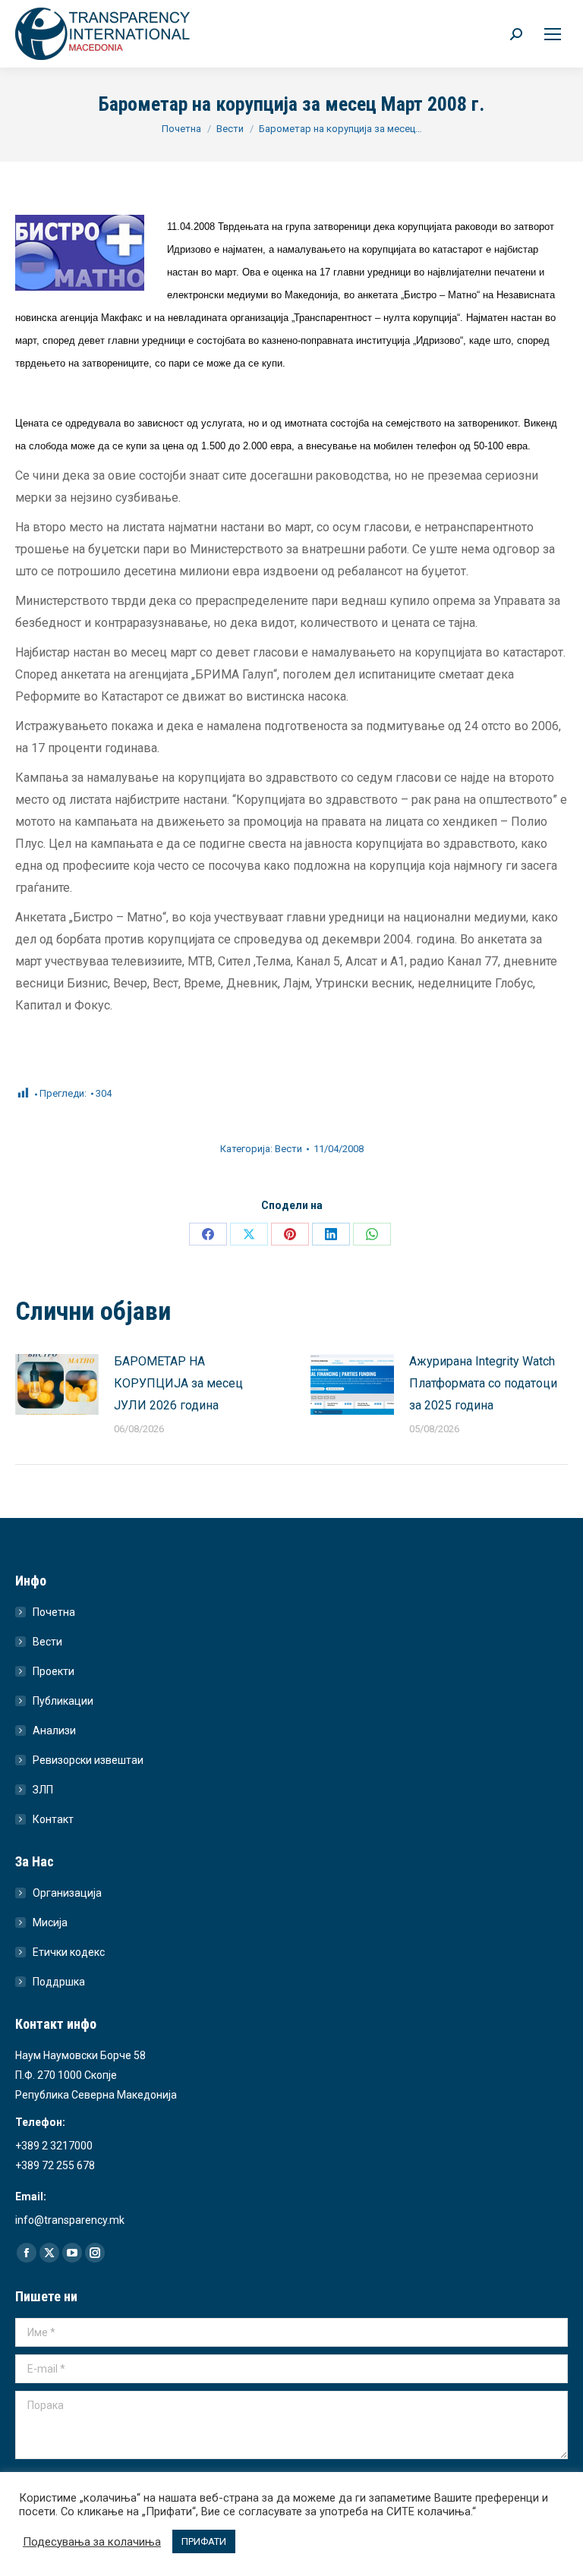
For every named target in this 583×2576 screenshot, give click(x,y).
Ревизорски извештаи (88, 1760)
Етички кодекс (69, 1952)
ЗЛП (43, 1790)
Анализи (54, 1730)
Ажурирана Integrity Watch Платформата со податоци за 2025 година (483, 1383)
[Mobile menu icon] (553, 34)
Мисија (50, 1923)
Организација (67, 1893)
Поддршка (59, 1982)
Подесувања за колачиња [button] (92, 2542)
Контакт (53, 1819)
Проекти (54, 1671)
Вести (288, 1149)
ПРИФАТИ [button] (204, 2541)
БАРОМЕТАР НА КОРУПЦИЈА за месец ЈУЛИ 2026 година (178, 1383)
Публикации (63, 1701)
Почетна (54, 1612)
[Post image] (57, 1384)
